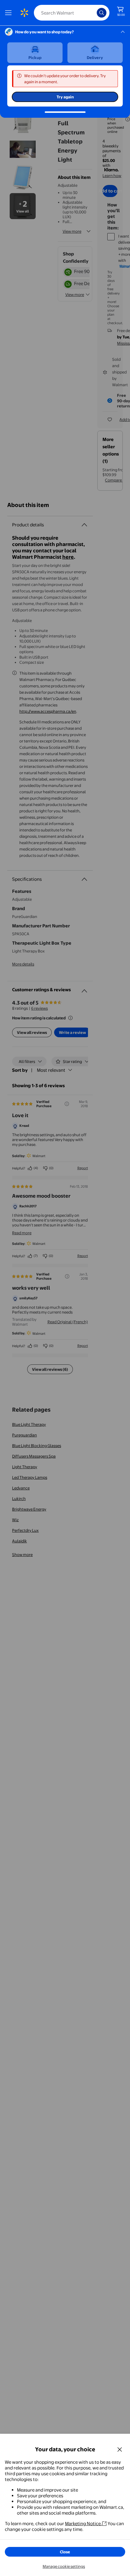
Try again (65, 97)
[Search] (102, 13)
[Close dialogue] (120, 2449)
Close (65, 2552)
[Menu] (10, 13)
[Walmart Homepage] (24, 13)
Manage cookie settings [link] (64, 2566)
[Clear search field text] (94, 13)
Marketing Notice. (83, 2523)
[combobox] (72, 13)
